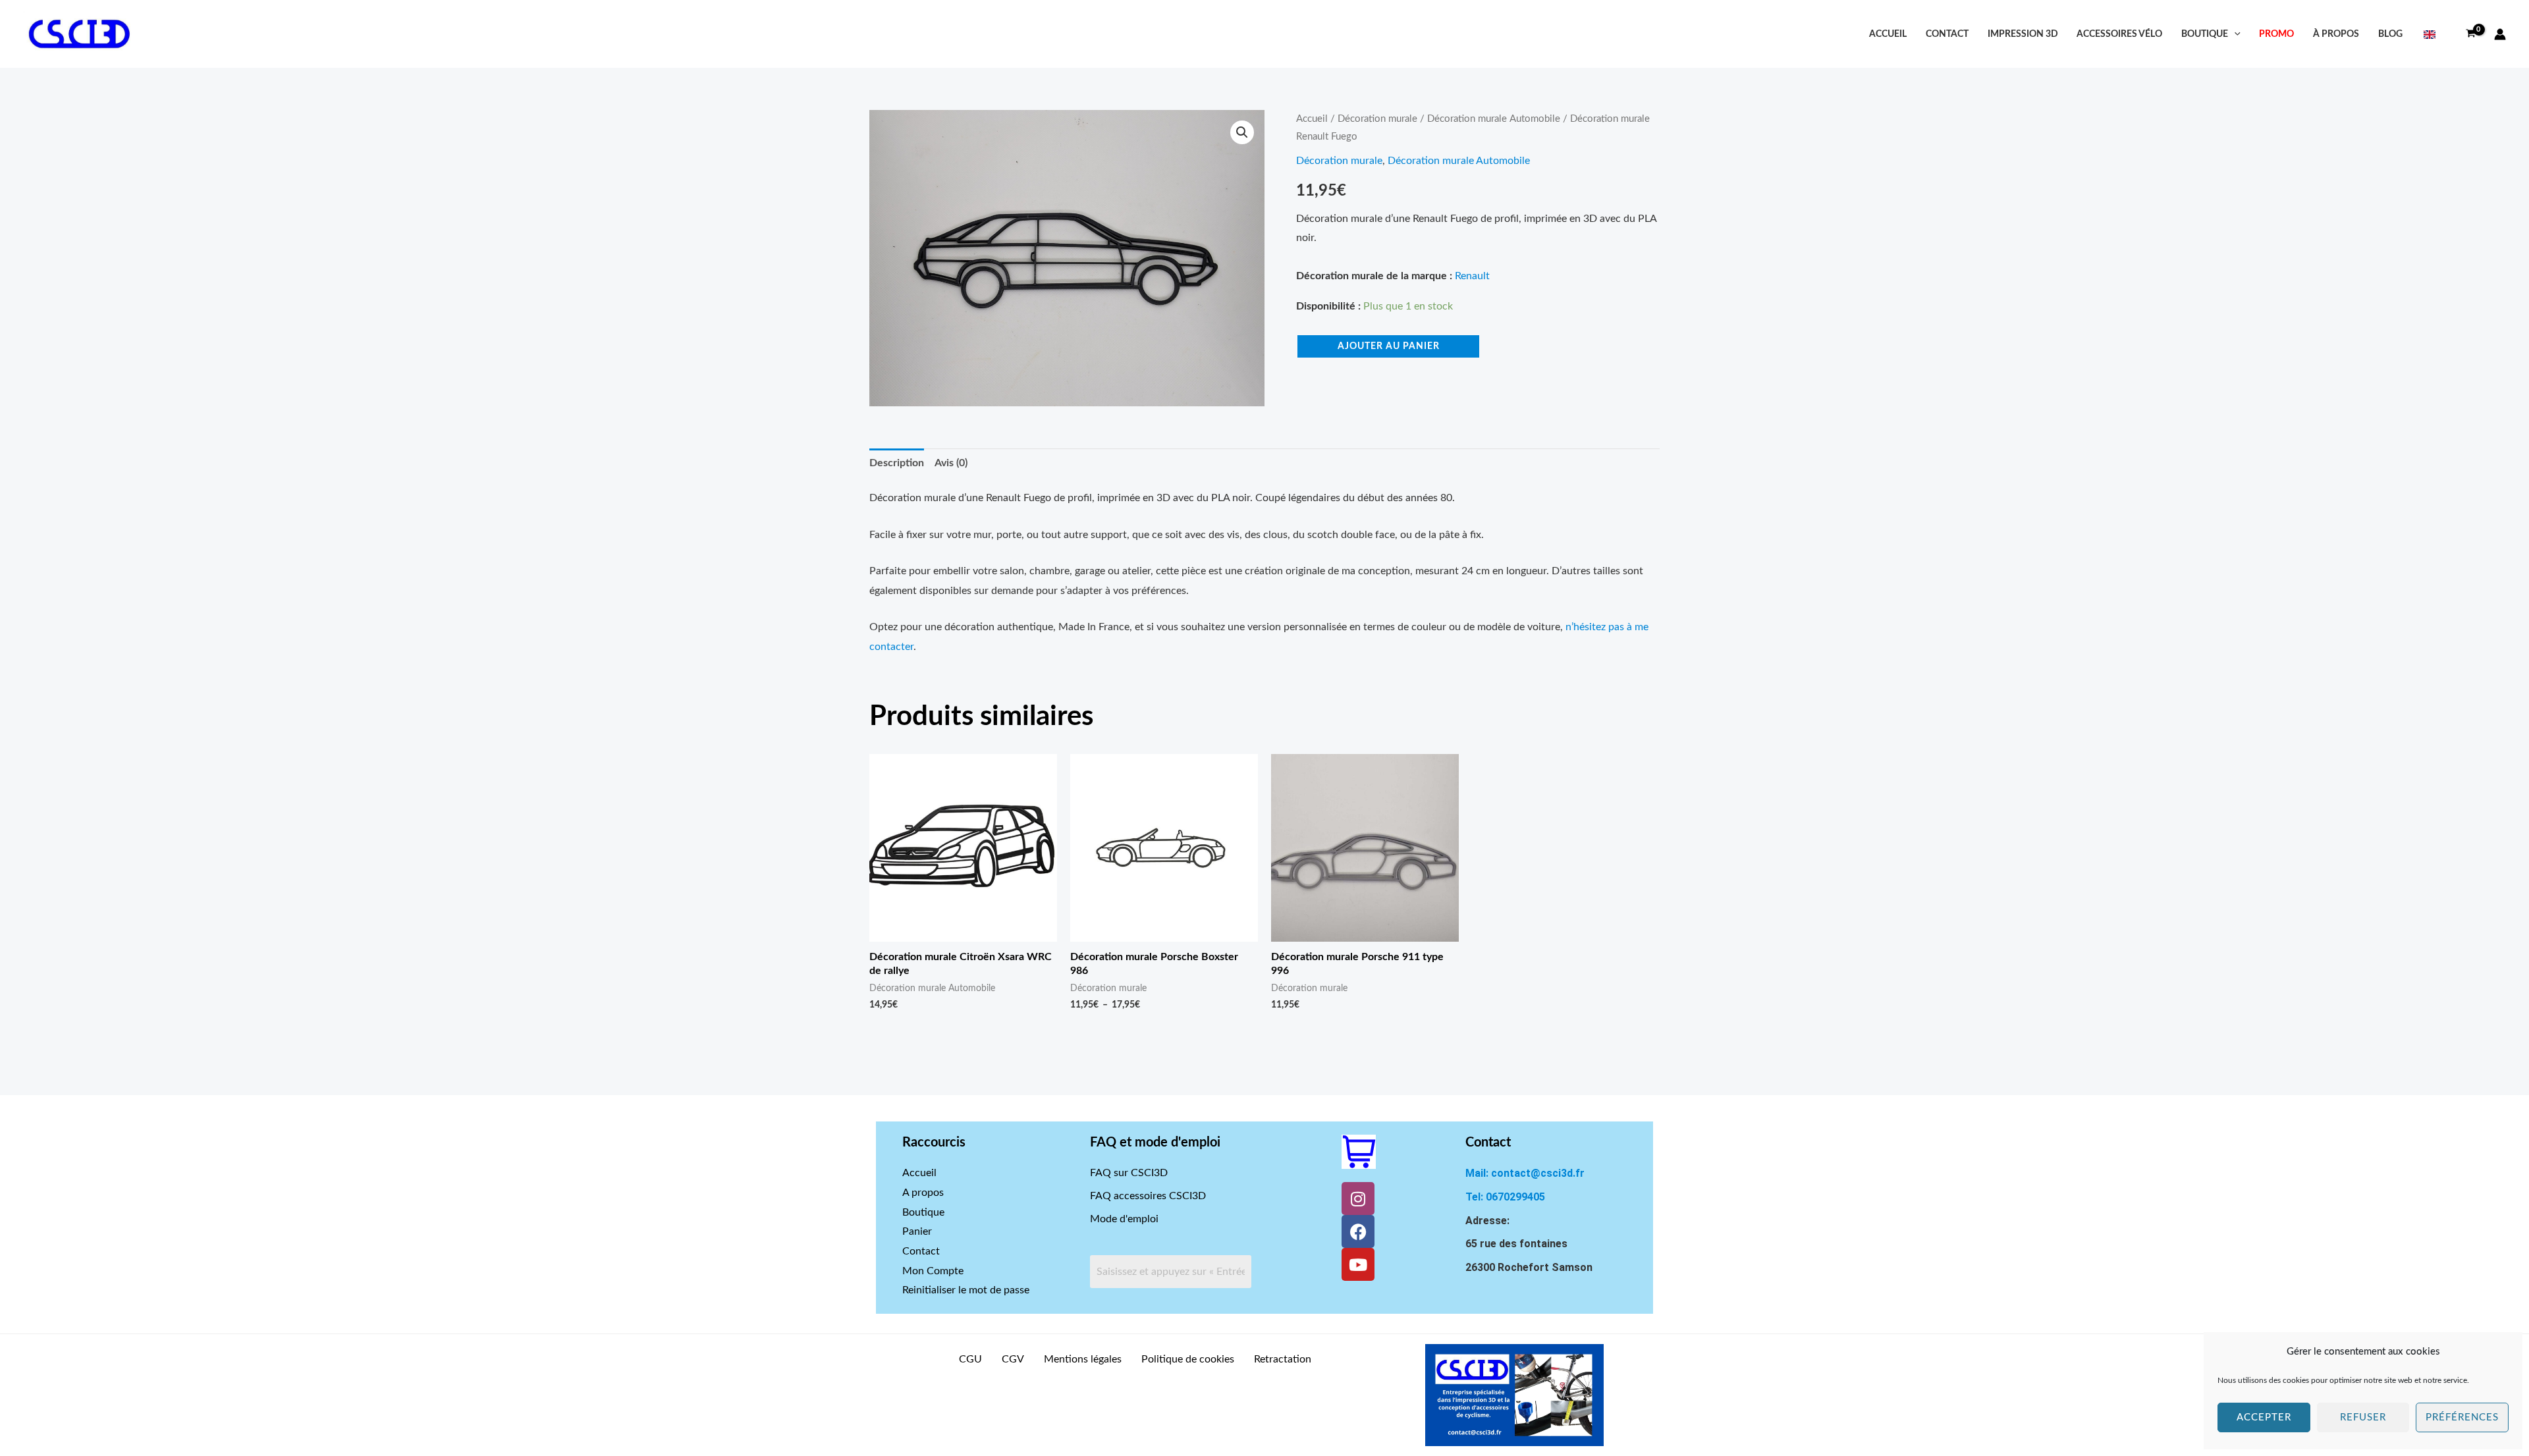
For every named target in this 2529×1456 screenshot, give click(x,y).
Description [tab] (897, 463)
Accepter (2264, 1417)
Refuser (2363, 1417)
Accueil (1888, 34)
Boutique (2205, 34)
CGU (970, 1359)
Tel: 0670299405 (1505, 1197)
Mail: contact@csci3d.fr (1525, 1173)
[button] (2234, 34)
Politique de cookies (1188, 1359)
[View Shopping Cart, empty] (2470, 34)
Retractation (1283, 1359)
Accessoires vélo (2119, 34)
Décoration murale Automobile (1494, 119)
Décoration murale (1377, 119)
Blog (2390, 34)
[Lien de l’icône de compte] (2500, 34)
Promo (2276, 34)
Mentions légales (1083, 1359)
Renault (1472, 276)
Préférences (2462, 1417)
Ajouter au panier (1389, 346)
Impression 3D (2023, 34)
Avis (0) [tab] (951, 463)
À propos (2336, 34)
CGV (1013, 1359)
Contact (1947, 34)
